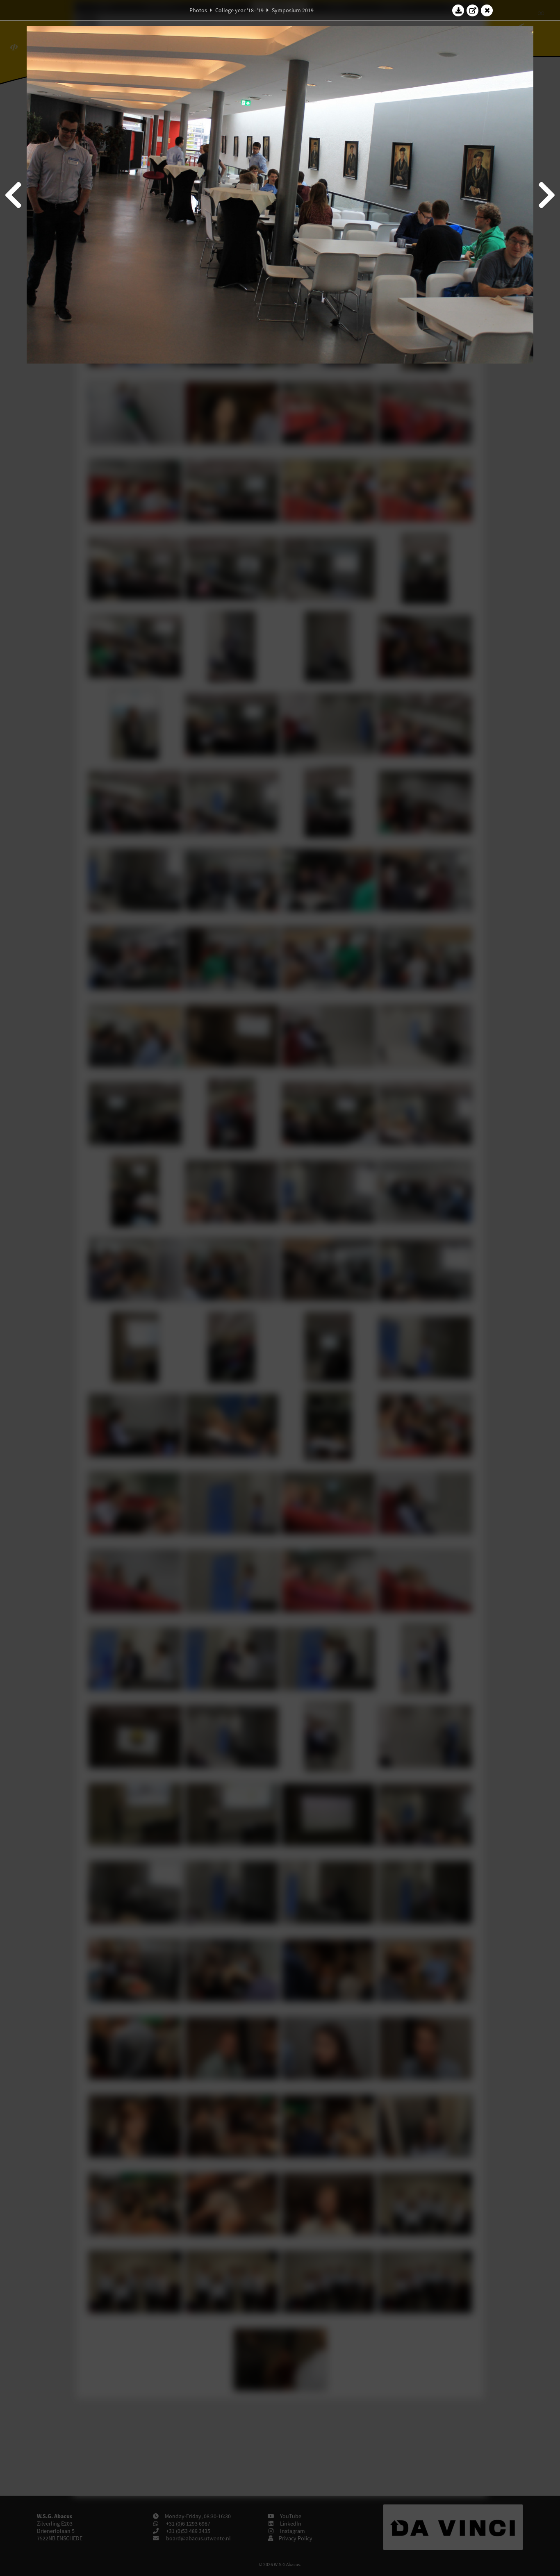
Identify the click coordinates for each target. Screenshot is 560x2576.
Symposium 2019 (293, 10)
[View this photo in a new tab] (473, 10)
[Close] (487, 10)
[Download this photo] (458, 10)
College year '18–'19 (239, 10)
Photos (198, 10)
